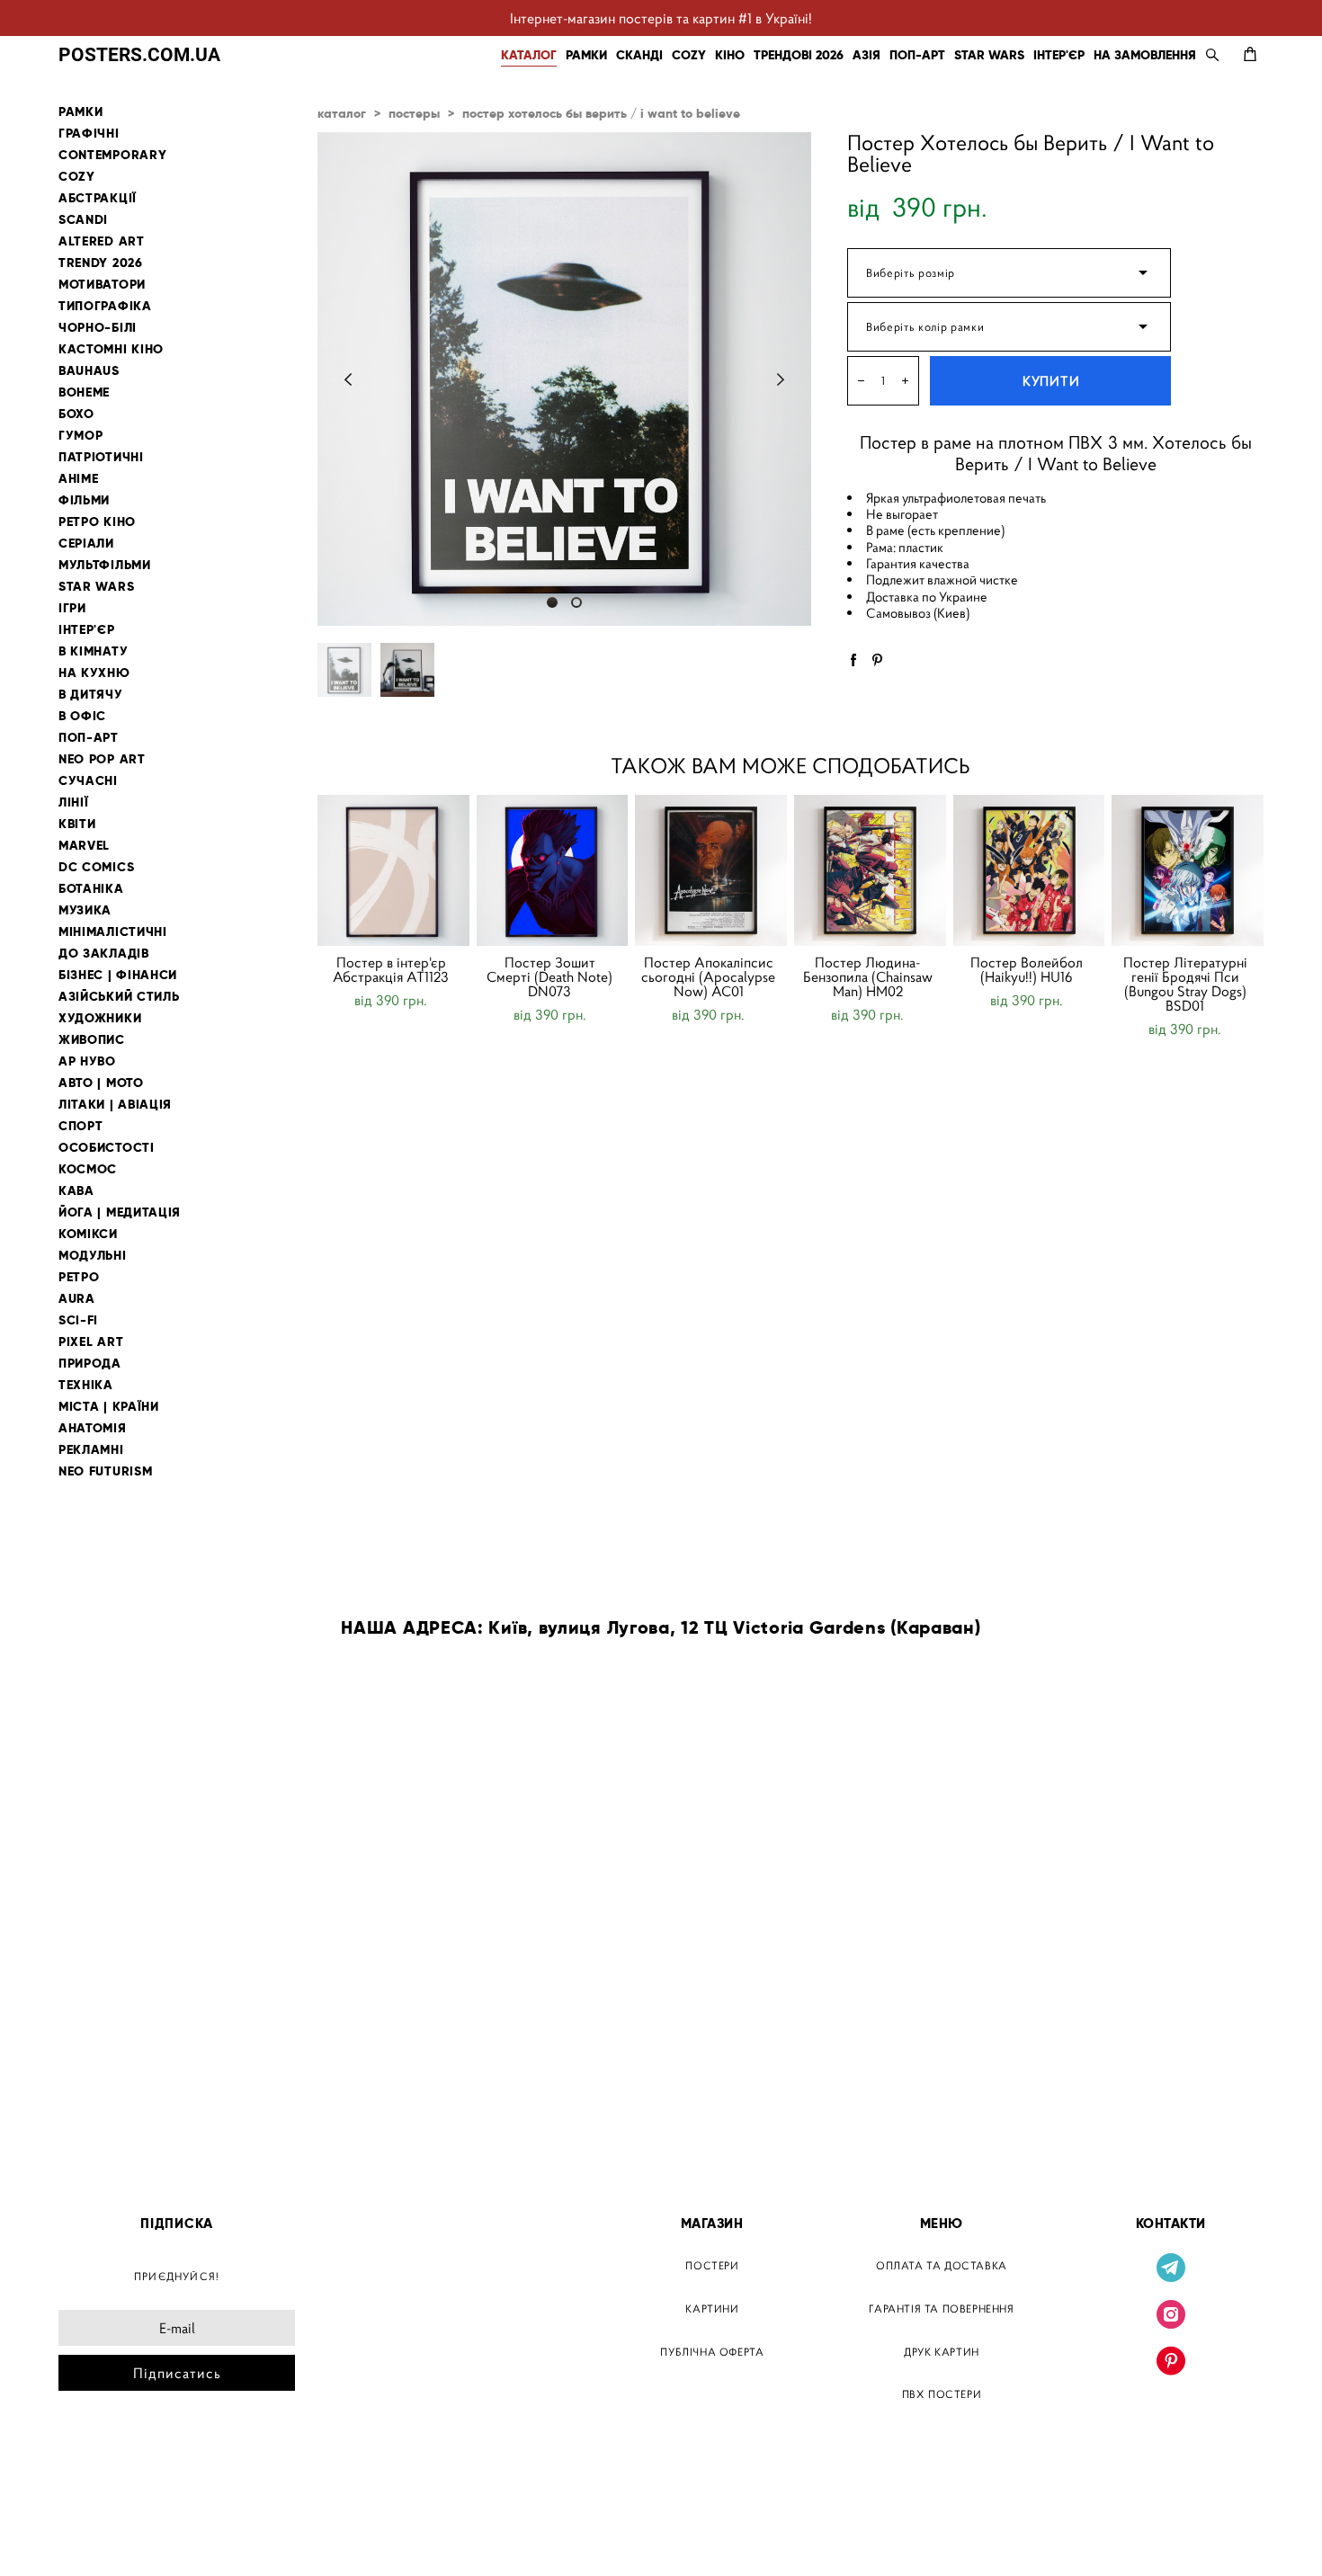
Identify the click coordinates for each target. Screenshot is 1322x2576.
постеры (414, 113)
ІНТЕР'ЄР (1059, 55)
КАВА (76, 1191)
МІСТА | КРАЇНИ (109, 1407)
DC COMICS (96, 867)
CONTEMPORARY (112, 155)
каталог (342, 113)
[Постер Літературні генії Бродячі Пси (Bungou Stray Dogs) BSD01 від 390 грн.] (1188, 870)
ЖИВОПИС (92, 1040)
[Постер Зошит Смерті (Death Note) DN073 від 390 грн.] (553, 870)
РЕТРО (79, 1277)
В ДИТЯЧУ (91, 695)
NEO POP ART (102, 759)
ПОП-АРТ (917, 55)
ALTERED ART (102, 241)
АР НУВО (87, 1061)
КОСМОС (88, 1169)
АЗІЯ (866, 55)
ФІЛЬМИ (84, 500)
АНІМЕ (79, 479)
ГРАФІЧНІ (89, 134)
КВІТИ (77, 824)
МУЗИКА (85, 910)
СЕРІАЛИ (86, 544)
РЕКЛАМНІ (91, 1450)
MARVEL (84, 846)
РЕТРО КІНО (97, 522)
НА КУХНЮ (94, 673)
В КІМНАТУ (93, 651)
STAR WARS (989, 55)
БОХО (76, 414)
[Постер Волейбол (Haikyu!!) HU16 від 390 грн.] (1029, 870)
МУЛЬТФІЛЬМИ (105, 565)
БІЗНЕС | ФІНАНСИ (118, 975)
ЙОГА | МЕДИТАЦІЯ (120, 1212)
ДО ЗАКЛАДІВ (104, 954)
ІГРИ (72, 608)
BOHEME (84, 392)
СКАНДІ (639, 55)
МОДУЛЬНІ (93, 1256)
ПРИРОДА (90, 1364)
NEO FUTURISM (105, 1471)
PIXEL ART (91, 1342)
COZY (689, 55)
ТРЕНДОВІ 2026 (799, 55)
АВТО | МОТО (101, 1083)
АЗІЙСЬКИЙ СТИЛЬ (119, 997)
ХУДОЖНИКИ (100, 1018)
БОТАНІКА (91, 889)
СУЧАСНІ (88, 781)
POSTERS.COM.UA (139, 54)
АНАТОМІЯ (93, 1428)
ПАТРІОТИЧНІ (101, 457)
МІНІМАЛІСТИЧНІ (113, 932)
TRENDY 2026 (101, 263)
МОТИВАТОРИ (102, 285)
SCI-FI (78, 1320)
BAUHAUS (89, 371)
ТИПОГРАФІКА (105, 306)
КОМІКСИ (88, 1234)
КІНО (730, 55)
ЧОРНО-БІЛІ (98, 328)
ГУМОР (81, 436)
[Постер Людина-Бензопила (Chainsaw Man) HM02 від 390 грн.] (870, 870)
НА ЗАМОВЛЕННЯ (1145, 55)
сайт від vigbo (97, 2534)
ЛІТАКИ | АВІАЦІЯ (115, 1105)
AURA (77, 1299)
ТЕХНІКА (86, 1385)
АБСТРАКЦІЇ (98, 198)
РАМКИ (586, 55)
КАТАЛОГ (529, 55)
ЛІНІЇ (74, 802)
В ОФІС (82, 716)
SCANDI (83, 220)
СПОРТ (81, 1126)
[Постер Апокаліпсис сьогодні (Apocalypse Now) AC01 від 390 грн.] (711, 870)
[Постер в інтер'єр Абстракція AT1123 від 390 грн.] (393, 870)
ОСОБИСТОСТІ (107, 1148)
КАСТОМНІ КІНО (111, 349)
